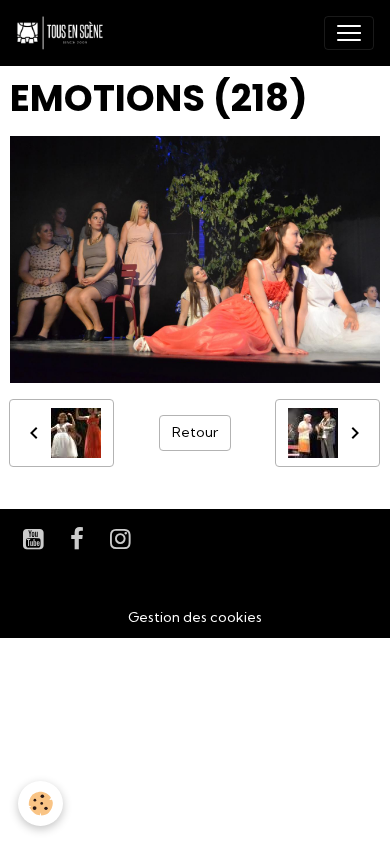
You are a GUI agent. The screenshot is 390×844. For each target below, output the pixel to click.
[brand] (64, 33)
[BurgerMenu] (349, 33)
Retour (195, 432)
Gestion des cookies (195, 617)
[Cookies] (40, 803)
